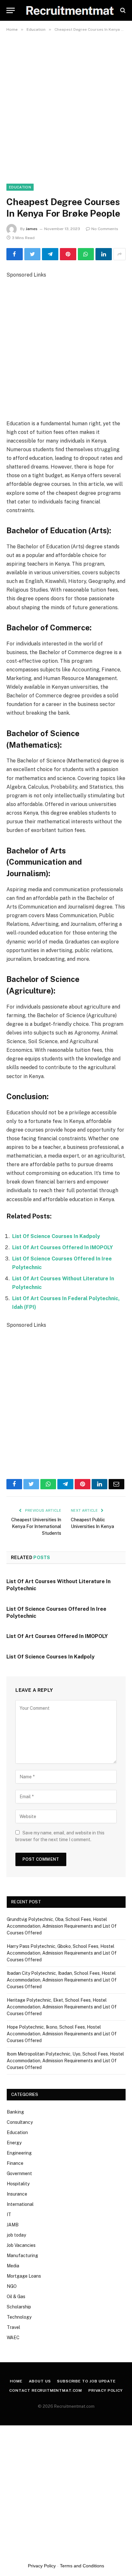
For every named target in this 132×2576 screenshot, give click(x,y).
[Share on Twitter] (33, 254)
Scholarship (19, 2307)
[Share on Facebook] (15, 254)
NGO (12, 2286)
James (32, 229)
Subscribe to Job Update (86, 2381)
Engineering (19, 2153)
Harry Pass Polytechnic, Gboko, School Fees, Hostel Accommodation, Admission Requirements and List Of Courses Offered (62, 1953)
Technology (19, 2317)
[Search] (122, 10)
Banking (15, 2112)
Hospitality (18, 2184)
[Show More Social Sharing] (120, 254)
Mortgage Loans (24, 2276)
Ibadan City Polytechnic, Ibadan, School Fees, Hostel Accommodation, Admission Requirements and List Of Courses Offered (62, 1980)
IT (9, 2215)
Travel (13, 2327)
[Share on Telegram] (50, 254)
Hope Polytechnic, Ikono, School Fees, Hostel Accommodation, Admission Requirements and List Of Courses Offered (62, 2034)
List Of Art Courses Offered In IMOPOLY (62, 1247)
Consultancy (20, 2122)
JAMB (13, 2225)
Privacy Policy (106, 2390)
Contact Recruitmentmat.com (46, 2390)
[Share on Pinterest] (68, 254)
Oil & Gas (16, 2297)
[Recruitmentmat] (69, 10)
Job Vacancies (21, 2245)
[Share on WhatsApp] (86, 254)
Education (20, 187)
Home (16, 2381)
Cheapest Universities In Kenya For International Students (36, 1526)
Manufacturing (22, 2256)
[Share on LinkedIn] (104, 254)
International (20, 2204)
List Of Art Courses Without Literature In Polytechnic (58, 1585)
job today (16, 2235)
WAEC (13, 2338)
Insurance (17, 2194)
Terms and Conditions (82, 2566)
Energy (14, 2143)
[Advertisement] (66, 104)
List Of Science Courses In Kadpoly (56, 1236)
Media (13, 2266)
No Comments (105, 229)
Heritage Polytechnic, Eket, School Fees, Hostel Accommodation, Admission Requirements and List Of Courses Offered (62, 2007)
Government (19, 2173)
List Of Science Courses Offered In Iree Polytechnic (56, 1612)
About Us (40, 2381)
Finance (15, 2163)
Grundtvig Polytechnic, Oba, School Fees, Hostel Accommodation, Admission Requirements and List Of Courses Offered (62, 1926)
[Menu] (11, 10)
